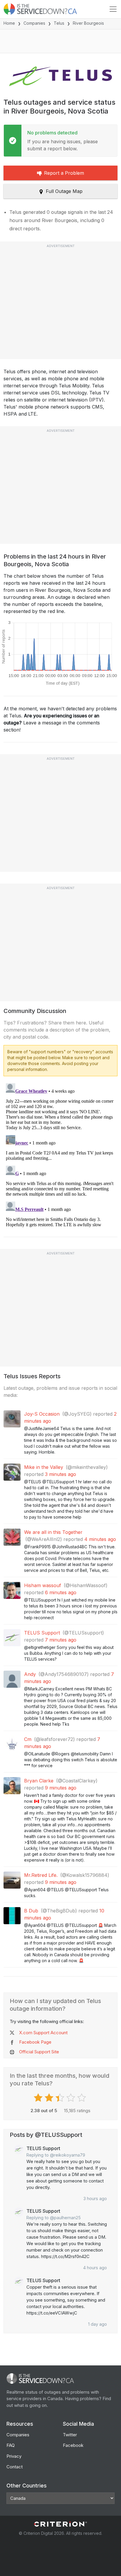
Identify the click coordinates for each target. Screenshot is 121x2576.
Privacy (14, 2456)
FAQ (11, 2445)
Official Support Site (39, 2052)
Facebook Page (35, 2042)
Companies (34, 23)
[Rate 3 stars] (61, 2098)
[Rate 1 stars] (39, 2098)
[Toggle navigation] (113, 9)
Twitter (70, 2435)
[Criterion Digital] (60, 2524)
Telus (59, 23)
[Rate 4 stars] (72, 2098)
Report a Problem (64, 173)
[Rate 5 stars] (82, 2098)
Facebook (73, 2445)
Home (9, 23)
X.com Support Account (43, 2033)
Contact (15, 2467)
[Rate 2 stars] (50, 2098)
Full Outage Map (64, 191)
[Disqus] (60, 1154)
